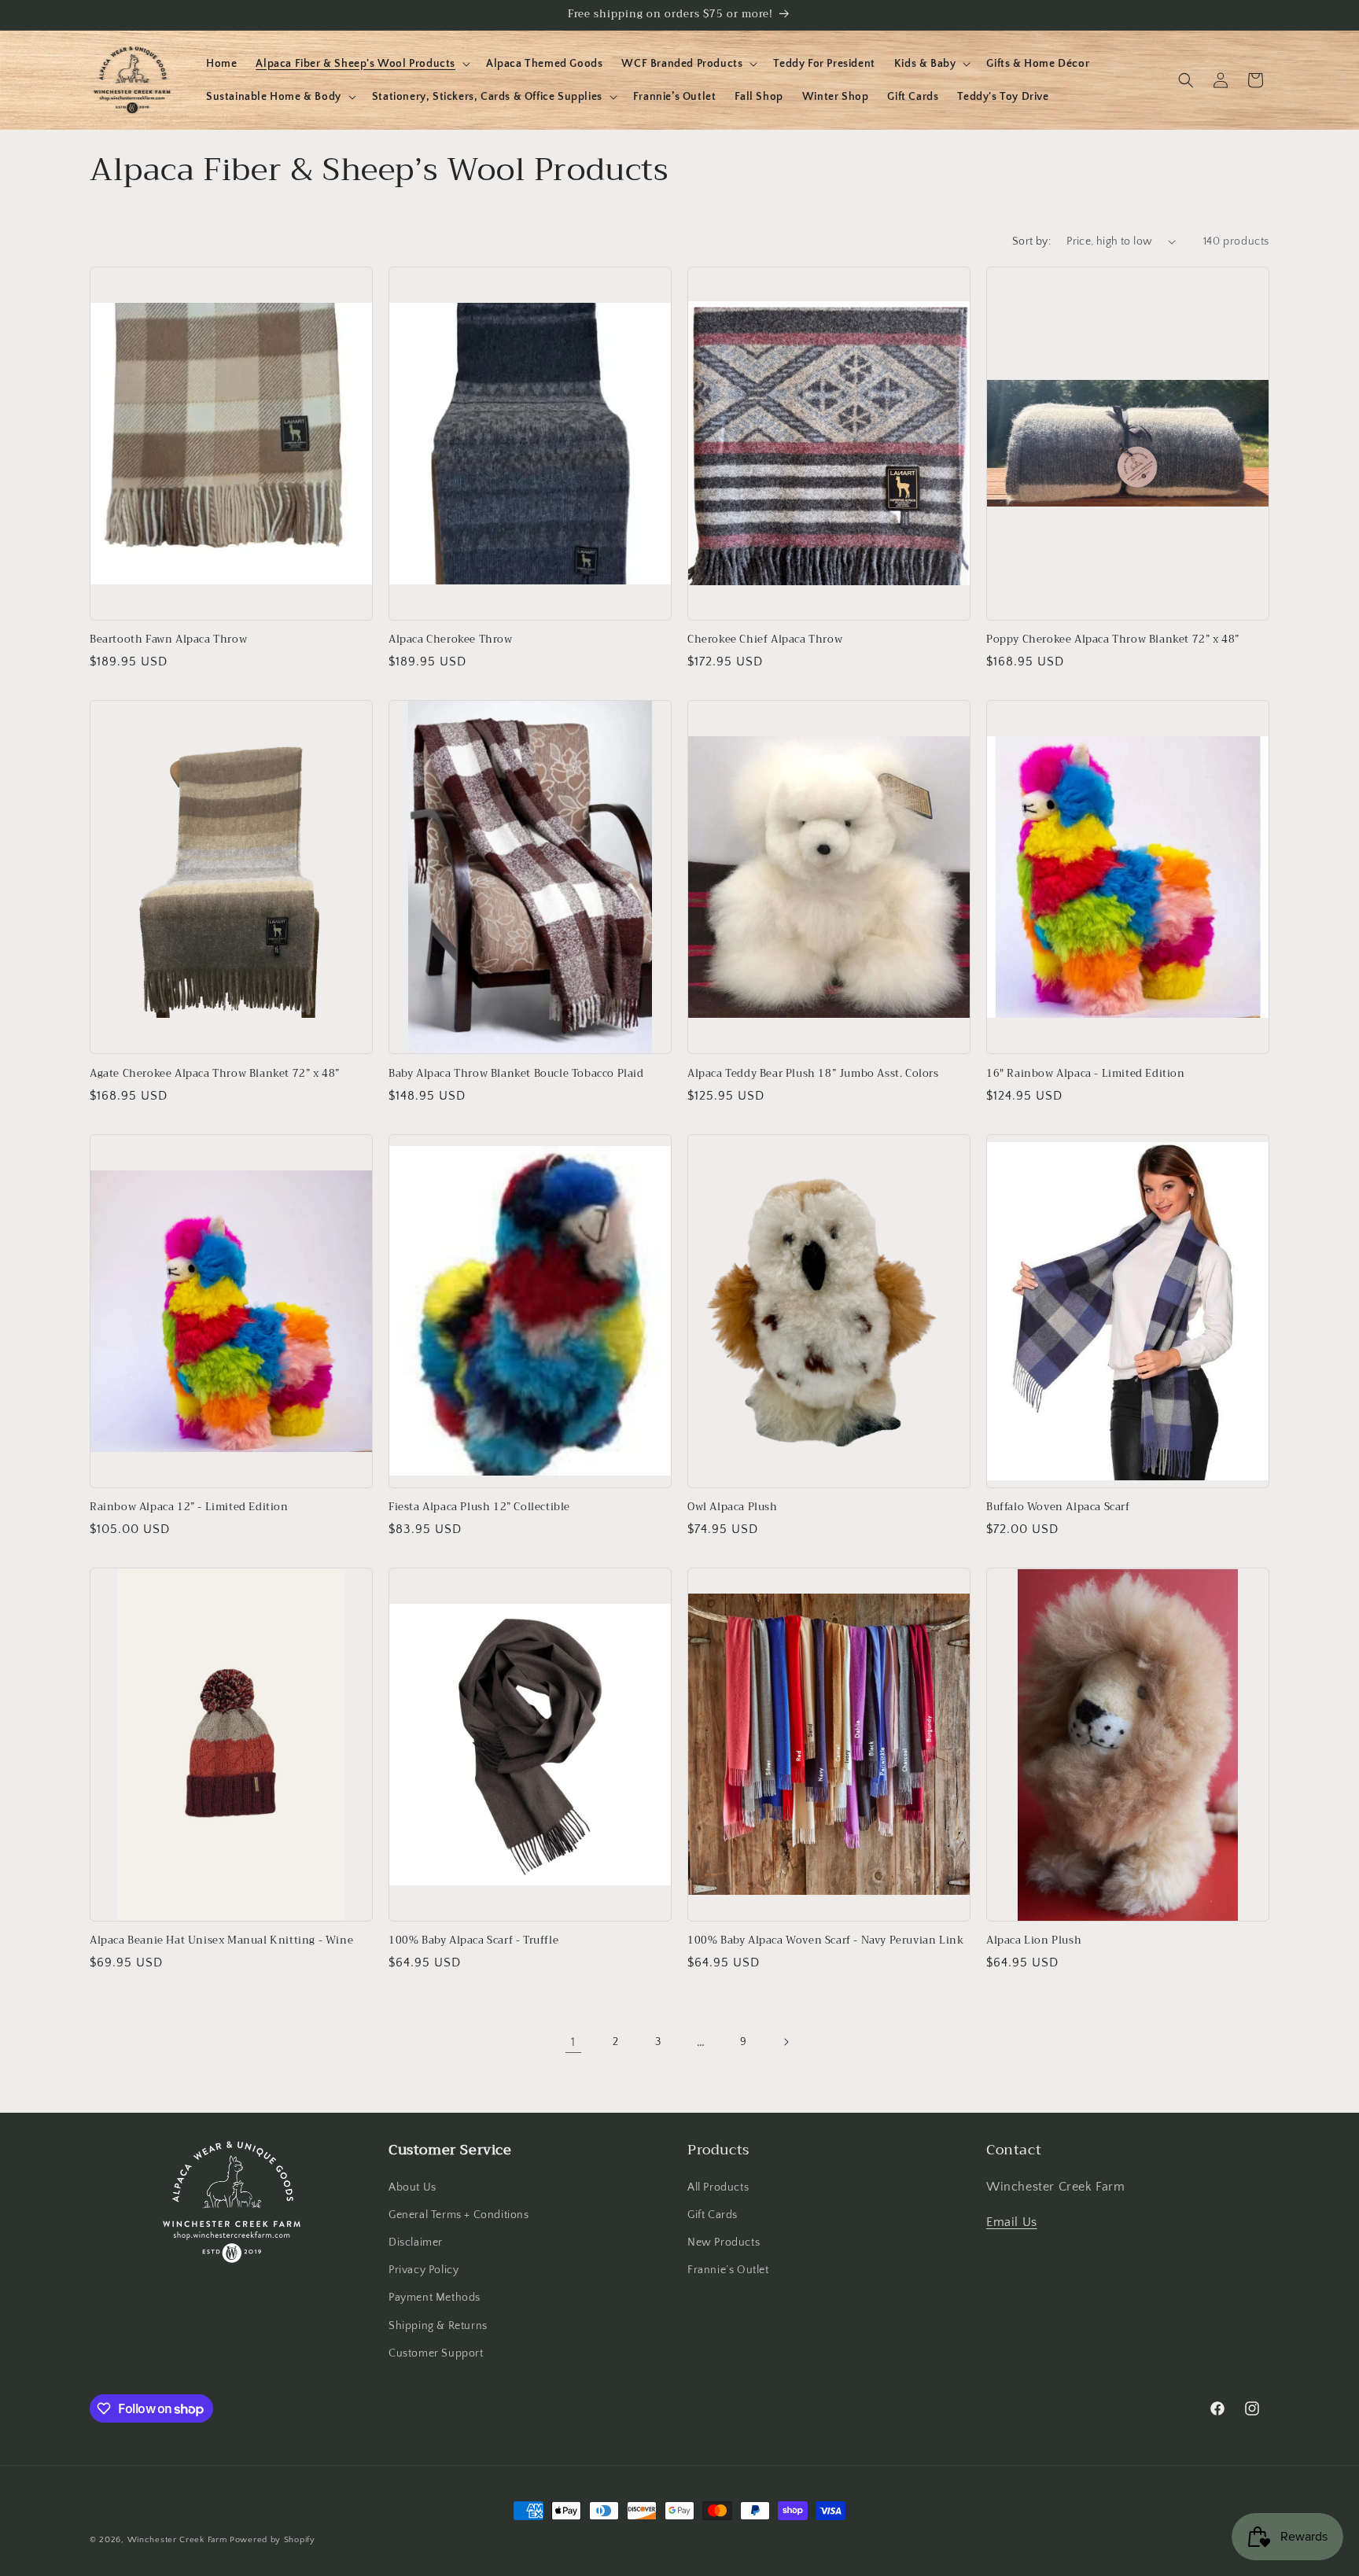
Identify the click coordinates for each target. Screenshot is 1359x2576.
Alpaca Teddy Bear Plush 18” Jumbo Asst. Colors (813, 1074)
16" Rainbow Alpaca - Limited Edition (1086, 1074)
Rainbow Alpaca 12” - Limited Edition (189, 1507)
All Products (718, 2187)
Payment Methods (435, 2298)
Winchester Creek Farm (177, 2540)
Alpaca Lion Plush (1034, 1941)
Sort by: (1031, 241)
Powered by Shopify (273, 2540)
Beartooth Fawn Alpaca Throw (168, 640)
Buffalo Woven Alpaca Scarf (1058, 1507)
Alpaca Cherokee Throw (451, 640)
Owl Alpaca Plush (733, 1507)
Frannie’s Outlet (728, 2270)
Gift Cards (713, 2215)
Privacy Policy (424, 2270)
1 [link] (573, 2042)
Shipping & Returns (438, 2326)
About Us (412, 2187)
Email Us (1012, 2222)
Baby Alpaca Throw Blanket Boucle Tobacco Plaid (516, 1074)
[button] (361, 64)
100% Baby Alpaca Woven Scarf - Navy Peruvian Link (825, 1941)
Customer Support (436, 2353)
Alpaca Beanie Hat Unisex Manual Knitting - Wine (221, 1941)
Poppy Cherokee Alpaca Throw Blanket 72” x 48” (1113, 640)
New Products (724, 2242)
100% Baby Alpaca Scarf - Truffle (473, 1941)
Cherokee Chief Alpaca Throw (765, 640)
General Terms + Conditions (459, 2215)
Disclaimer (416, 2242)
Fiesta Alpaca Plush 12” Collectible (479, 1507)
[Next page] (786, 2042)
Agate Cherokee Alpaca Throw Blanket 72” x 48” (215, 1074)
